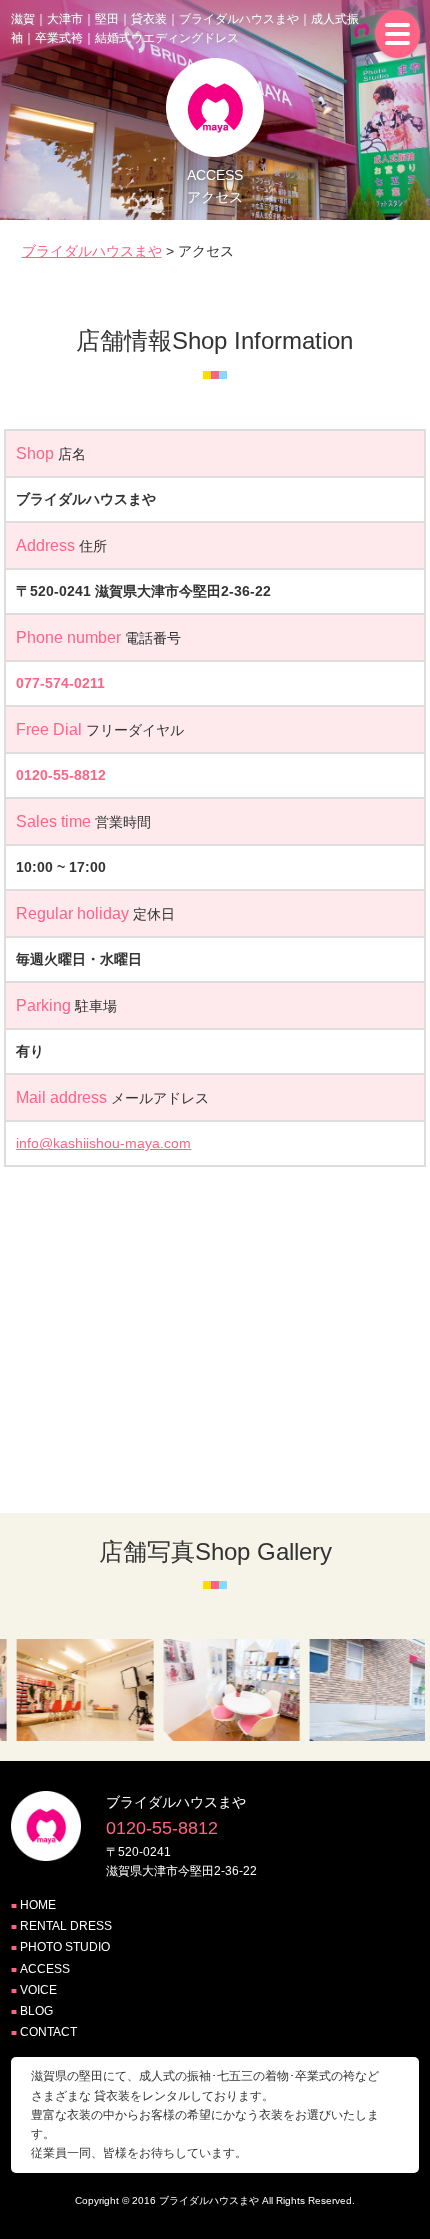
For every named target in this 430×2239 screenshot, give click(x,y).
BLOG (36, 2011)
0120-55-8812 (61, 775)
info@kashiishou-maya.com (103, 1143)
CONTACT (48, 2032)
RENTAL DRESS (66, 1926)
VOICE (38, 1990)
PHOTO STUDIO (65, 1947)
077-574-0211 (60, 683)
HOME (38, 1905)
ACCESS (45, 1969)
